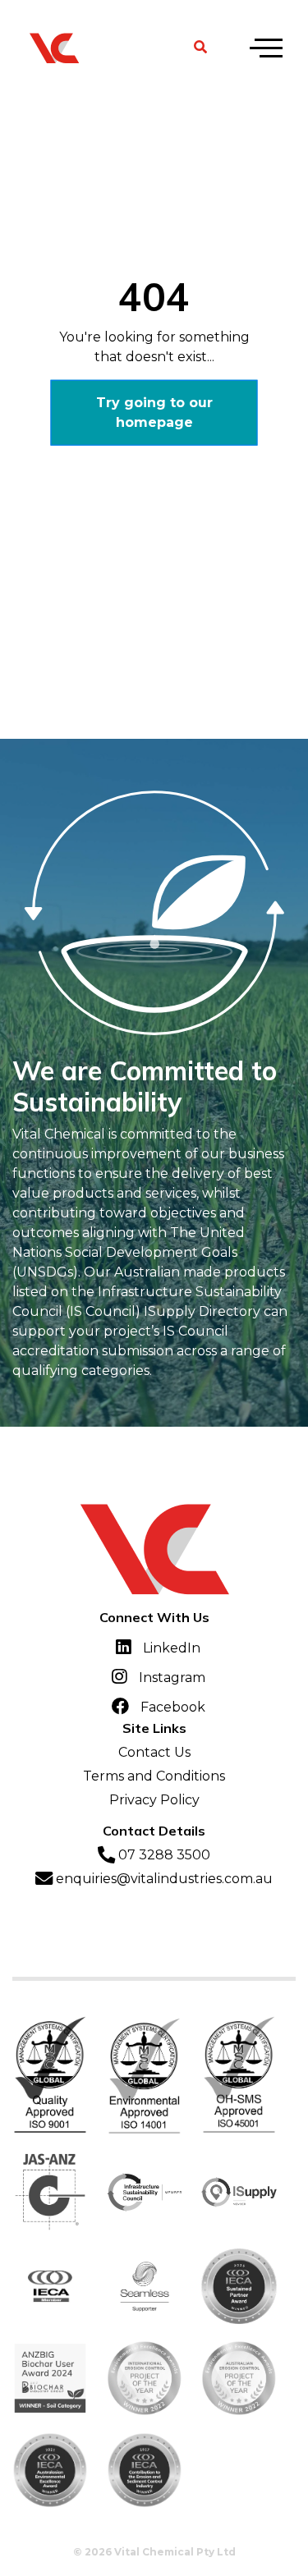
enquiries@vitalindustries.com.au (163, 1879)
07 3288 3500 (163, 1855)
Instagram (170, 1678)
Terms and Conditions (154, 1776)
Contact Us (154, 1752)
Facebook (171, 1707)
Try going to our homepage (154, 412)
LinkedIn (170, 1648)
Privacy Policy (154, 1800)
